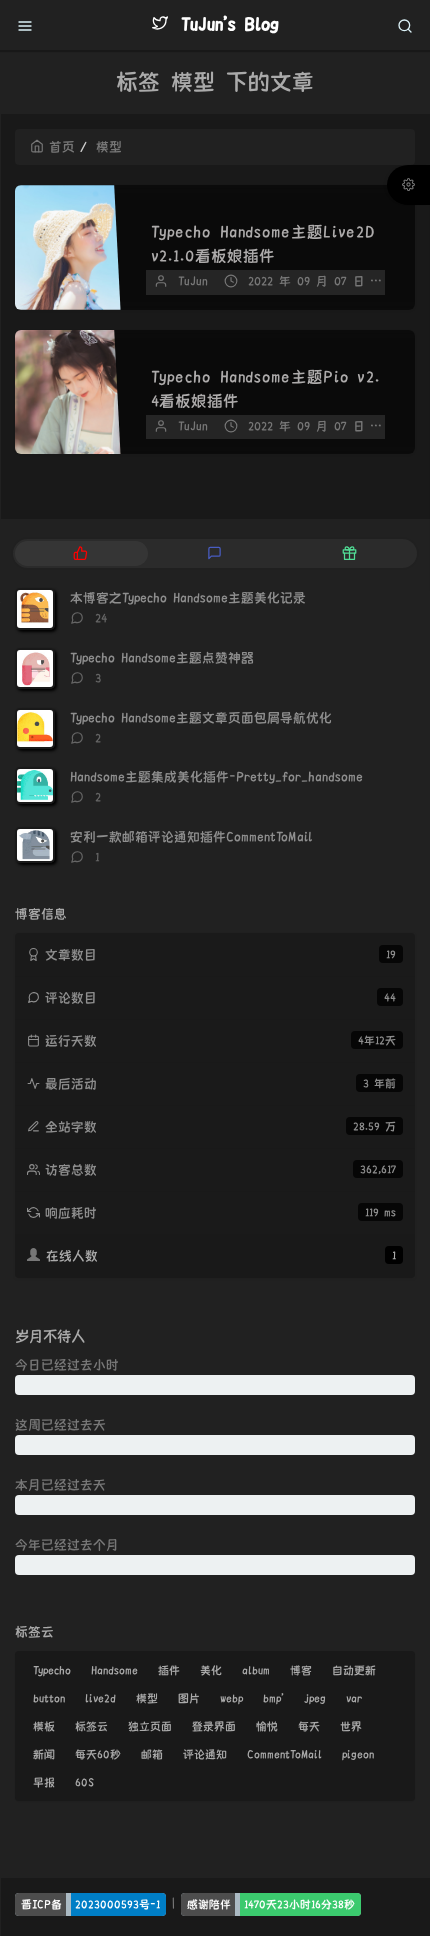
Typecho (52, 1670)
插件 (169, 1670)
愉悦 (267, 1726)
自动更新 (354, 1670)
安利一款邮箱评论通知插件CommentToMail (191, 837)
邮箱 (152, 1754)
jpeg (315, 1698)
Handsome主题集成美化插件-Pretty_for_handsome (216, 777)
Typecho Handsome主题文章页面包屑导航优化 (201, 718)
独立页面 (150, 1726)
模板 (44, 1726)
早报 (44, 1782)
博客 (301, 1670)
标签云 (91, 1726)
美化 (211, 1670)
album (256, 1670)
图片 (189, 1698)
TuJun (193, 281)
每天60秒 (98, 1754)
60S (84, 1782)
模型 (147, 1698)
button (49, 1698)
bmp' (273, 1698)
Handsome (114, 1670)
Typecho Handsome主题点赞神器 (162, 658)
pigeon (358, 1754)
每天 (309, 1726)
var (354, 1698)
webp (231, 1698)
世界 (351, 1726)
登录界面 (214, 1726)
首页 (62, 147)
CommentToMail (284, 1754)
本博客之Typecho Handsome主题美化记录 (188, 598)
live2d (100, 1698)
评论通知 (205, 1754)
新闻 (44, 1754)
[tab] (80, 553)
